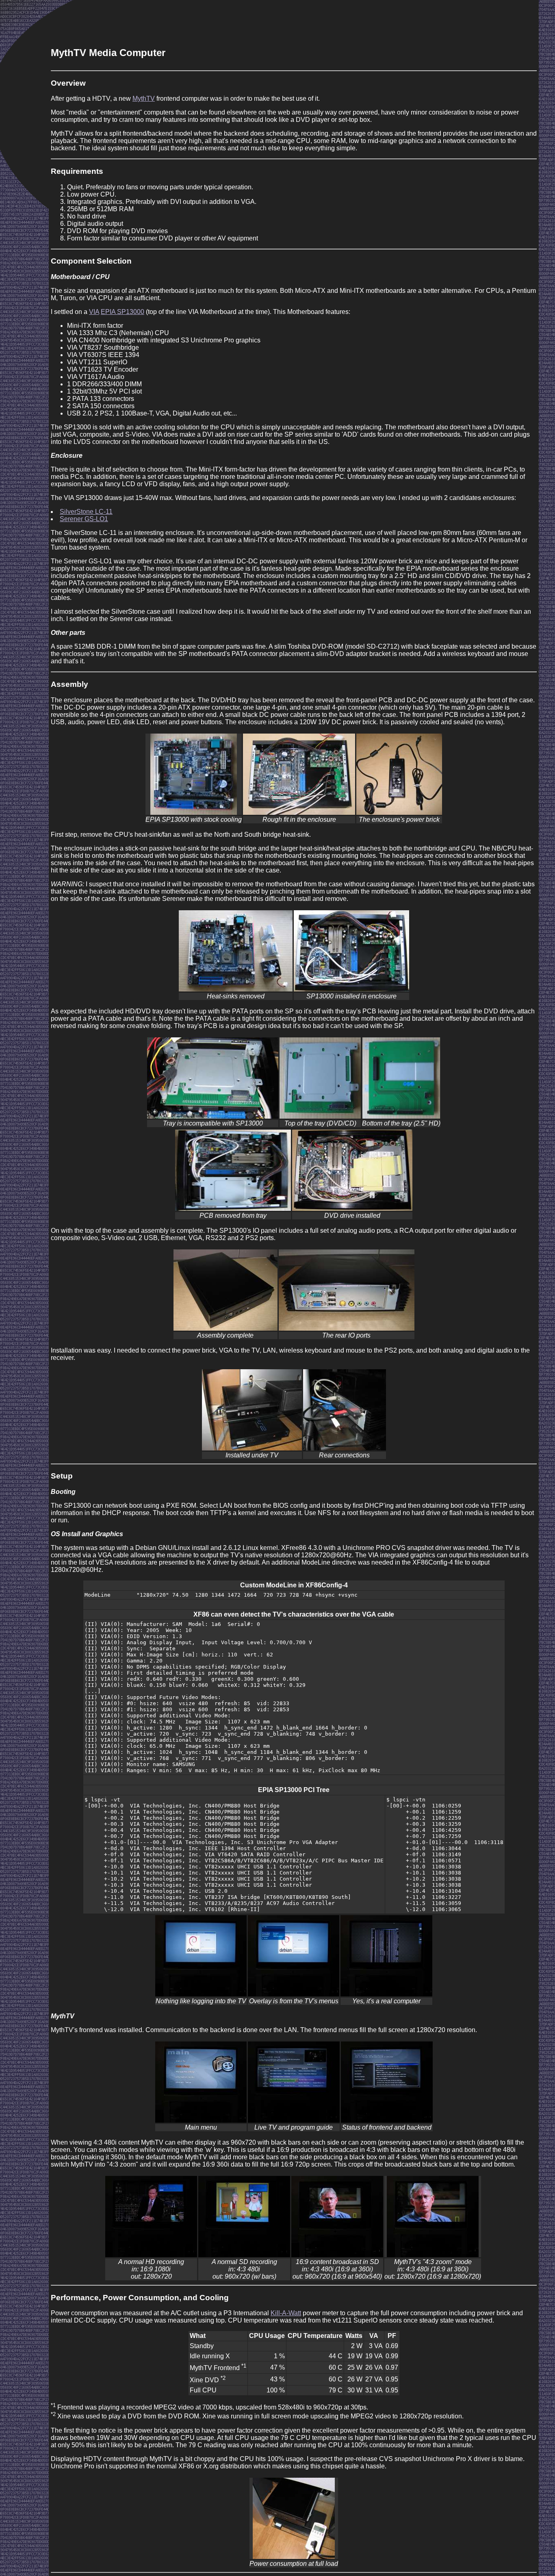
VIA (94, 312)
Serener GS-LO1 (84, 519)
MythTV (144, 98)
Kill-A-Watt (286, 2313)
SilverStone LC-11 (86, 512)
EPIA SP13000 (122, 312)
